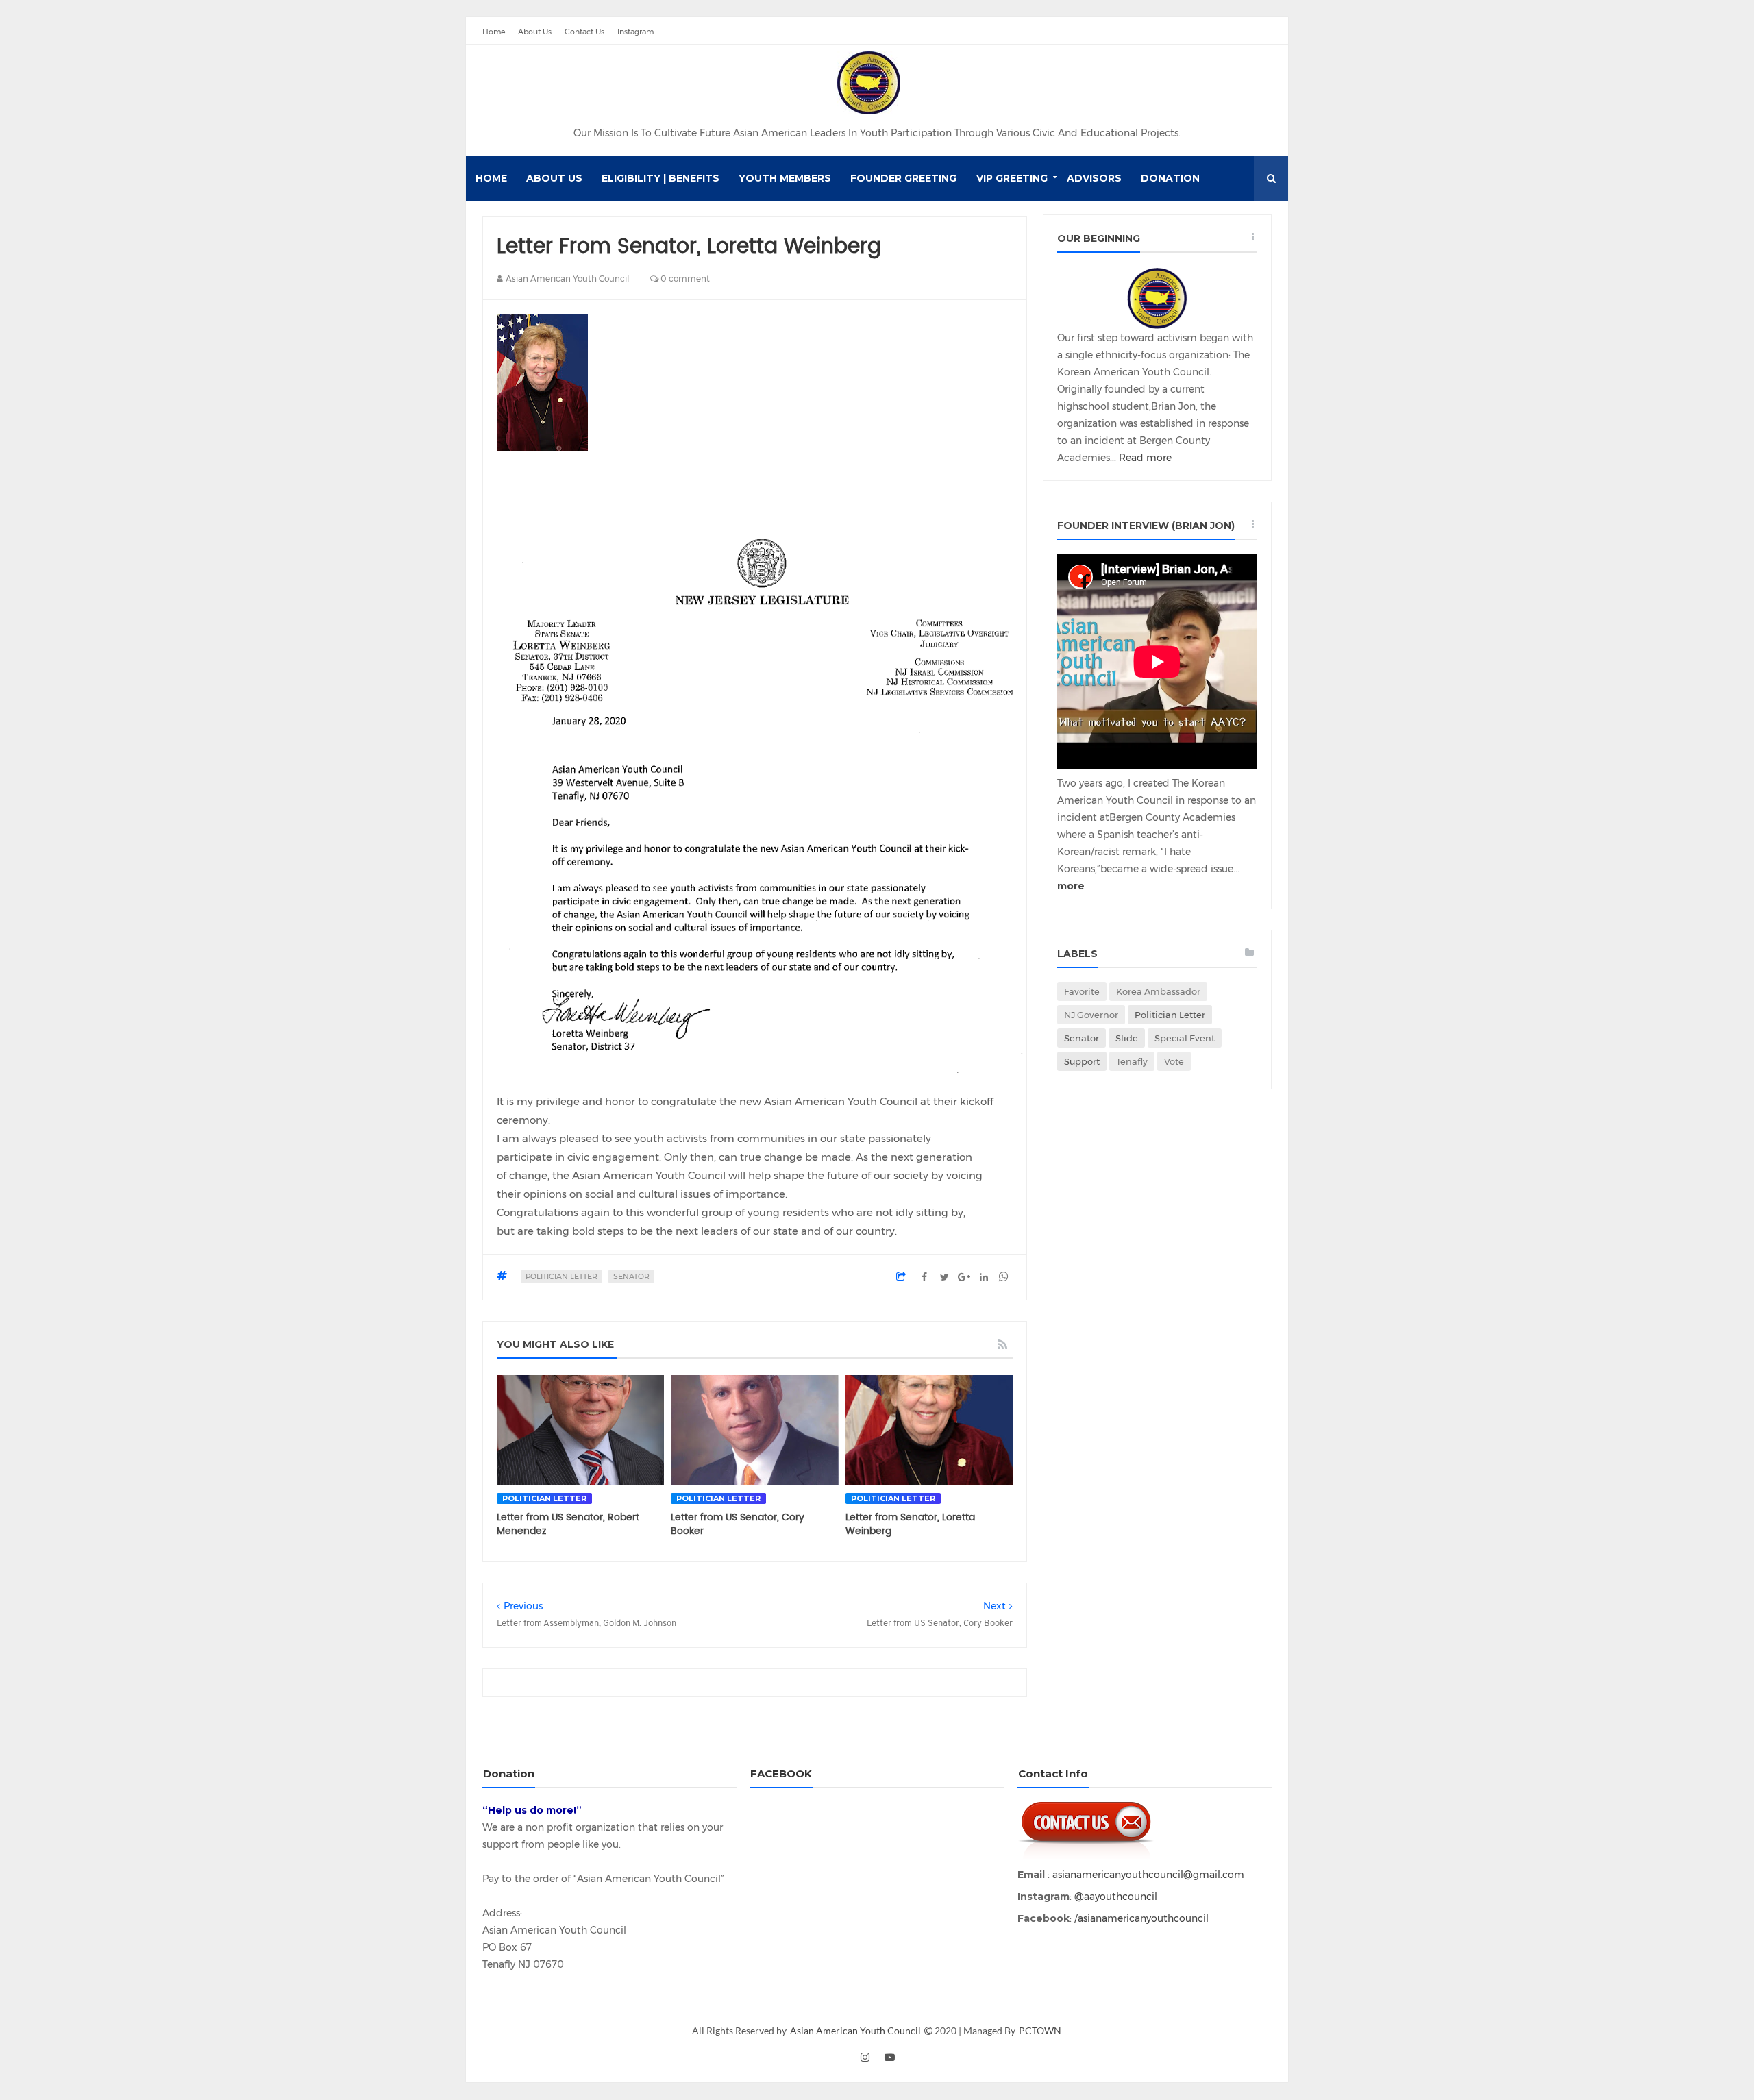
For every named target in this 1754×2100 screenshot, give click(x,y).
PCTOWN (1040, 2030)
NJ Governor (1091, 1015)
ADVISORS (1094, 178)
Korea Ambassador (1158, 991)
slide (1127, 1038)
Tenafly (1132, 1061)
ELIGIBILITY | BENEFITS (660, 178)
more (1071, 886)
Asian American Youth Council (856, 2030)
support (1082, 1061)
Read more (1145, 458)
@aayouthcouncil (1114, 1897)
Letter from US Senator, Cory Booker (738, 1524)
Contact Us (584, 32)
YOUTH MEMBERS (785, 178)
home (491, 178)
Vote (1174, 1061)
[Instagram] (1263, 31)
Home (494, 32)
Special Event (1185, 1038)
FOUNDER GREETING (903, 178)
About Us (535, 32)
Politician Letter (561, 1276)
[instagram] (865, 2057)
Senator (631, 1276)
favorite (1082, 991)
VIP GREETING (1012, 178)
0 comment (684, 279)
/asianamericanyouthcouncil (1140, 1918)
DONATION (1170, 178)
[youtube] (889, 2057)
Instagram (635, 32)
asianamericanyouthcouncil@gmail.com (1148, 1875)
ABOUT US (554, 178)
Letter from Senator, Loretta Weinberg (910, 1524)
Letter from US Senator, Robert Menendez (568, 1524)
